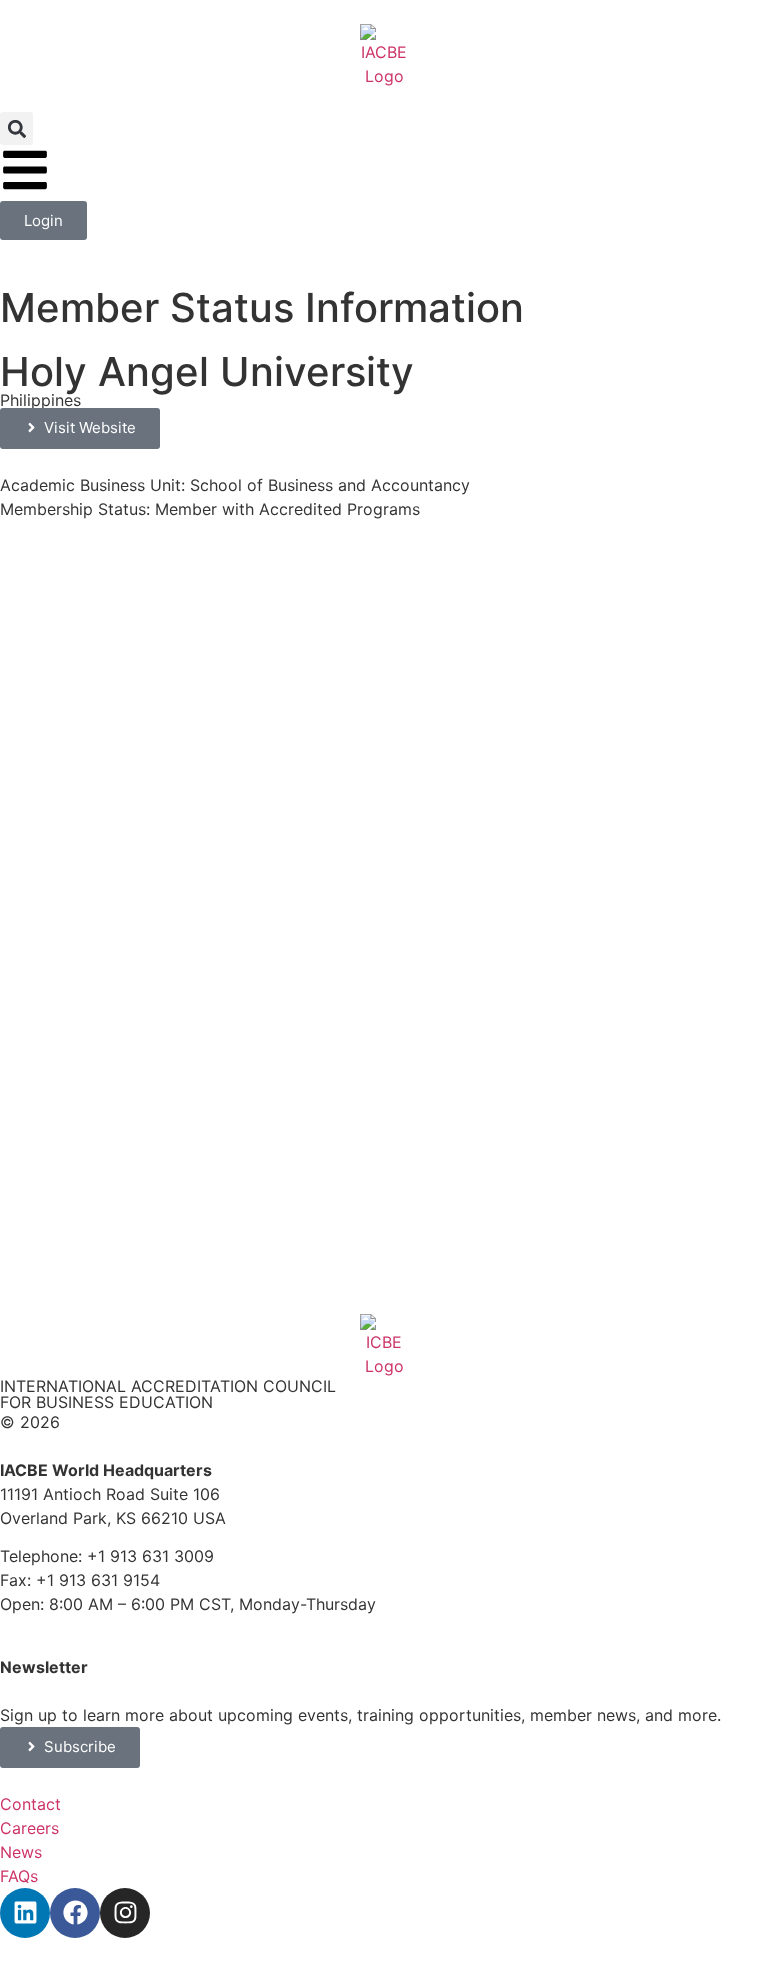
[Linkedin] (25, 1913)
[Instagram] (125, 1913)
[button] (16, 128)
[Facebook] (75, 1913)
